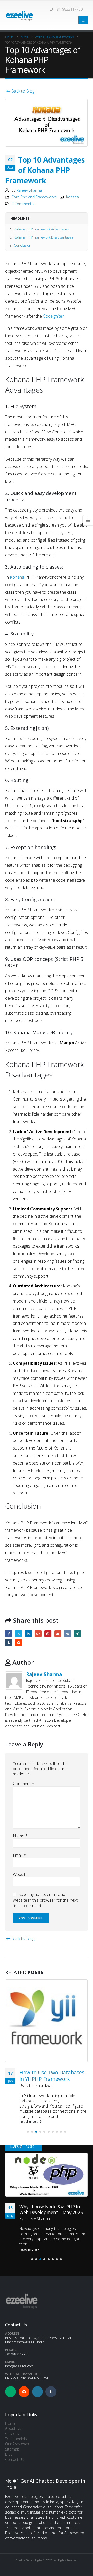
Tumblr (9, 1643)
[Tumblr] (51, 2392)
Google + (38, 1634)
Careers (12, 2434)
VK (68, 1634)
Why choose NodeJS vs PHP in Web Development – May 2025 (51, 2210)
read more (30, 2121)
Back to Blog (22, 91)
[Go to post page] (47, 2021)
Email (58, 1634)
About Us (13, 2428)
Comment (24, 1784)
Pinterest (48, 1634)
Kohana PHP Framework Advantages (41, 229)
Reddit (18, 1643)
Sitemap (12, 2449)
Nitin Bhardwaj (39, 2085)
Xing (77, 1634)
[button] (83, 20)
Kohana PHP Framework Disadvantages (44, 237)
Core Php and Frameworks (34, 197)
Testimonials (16, 2439)
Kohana (72, 197)
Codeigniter (53, 316)
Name (20, 1836)
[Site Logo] (19, 16)
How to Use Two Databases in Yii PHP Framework (52, 2076)
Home (10, 2423)
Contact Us (15, 2459)
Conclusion (23, 245)
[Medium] (11, 2392)
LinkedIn (28, 1634)
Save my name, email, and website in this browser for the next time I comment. (45, 1900)
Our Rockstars (17, 2444)
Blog (9, 2454)
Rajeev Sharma (29, 190)
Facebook (9, 1634)
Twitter (18, 1634)
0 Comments (22, 204)
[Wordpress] (37, 2392)
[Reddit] (24, 2392)
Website (20, 1874)
